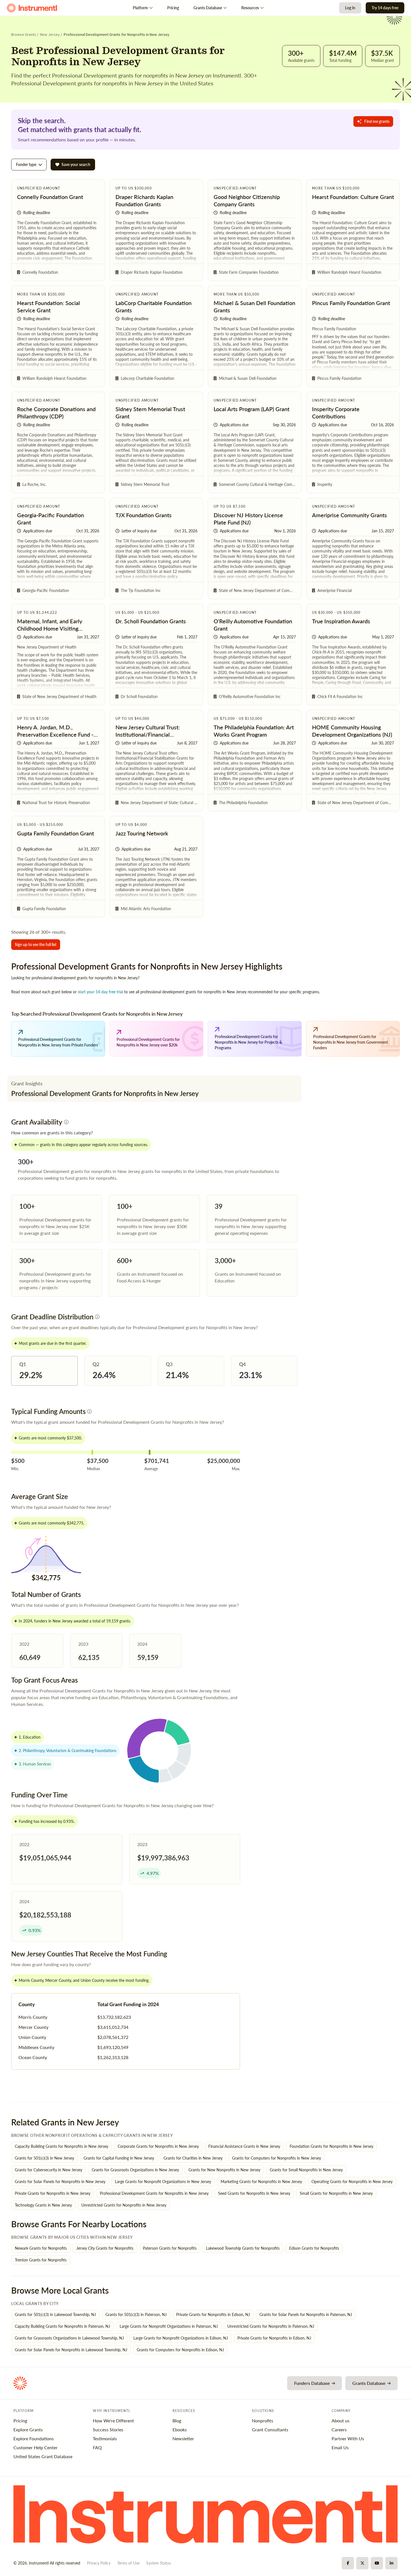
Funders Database (312, 2383)
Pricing (173, 8)
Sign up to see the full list (36, 944)
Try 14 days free (385, 8)
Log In (350, 8)
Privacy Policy (99, 2563)
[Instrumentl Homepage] (32, 8)
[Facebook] (348, 2563)
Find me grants (377, 121)
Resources (250, 8)
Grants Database (208, 8)
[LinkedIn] (391, 2563)
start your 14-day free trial (100, 992)
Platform (140, 8)
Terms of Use (128, 2563)
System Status (159, 2563)
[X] (362, 2563)
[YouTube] (377, 2563)
